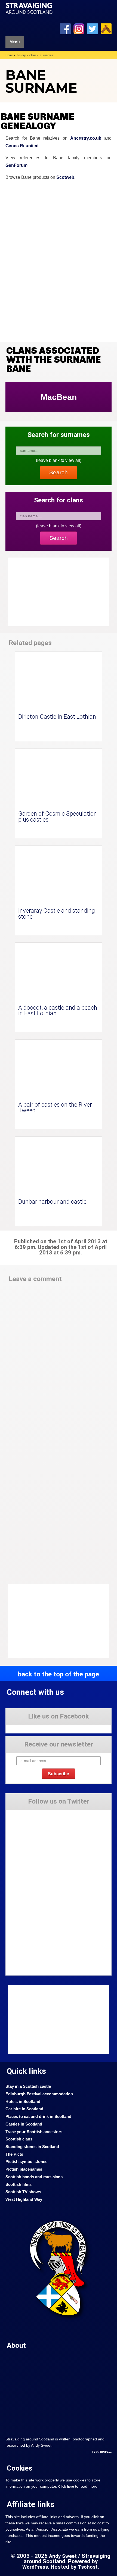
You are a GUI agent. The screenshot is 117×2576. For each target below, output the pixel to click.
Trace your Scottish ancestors (34, 2132)
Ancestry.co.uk (86, 138)
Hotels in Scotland (23, 2102)
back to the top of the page (59, 1674)
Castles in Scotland (24, 2124)
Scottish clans (19, 2139)
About (16, 2345)
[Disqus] (59, 1362)
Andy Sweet (63, 2556)
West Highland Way (24, 2199)
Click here (66, 2487)
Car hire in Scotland (24, 2109)
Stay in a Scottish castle (28, 2086)
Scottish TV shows (23, 2192)
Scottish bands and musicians (34, 2177)
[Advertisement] (52, 1621)
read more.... (102, 2452)
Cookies (20, 2468)
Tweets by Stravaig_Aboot (26, 1814)
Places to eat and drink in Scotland (38, 2117)
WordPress (35, 2567)
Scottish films (19, 2184)
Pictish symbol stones (26, 2162)
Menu (15, 42)
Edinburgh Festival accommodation (39, 2094)
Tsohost (88, 2567)
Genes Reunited (22, 146)
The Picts (14, 2154)
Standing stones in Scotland (32, 2147)
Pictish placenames (24, 2169)
